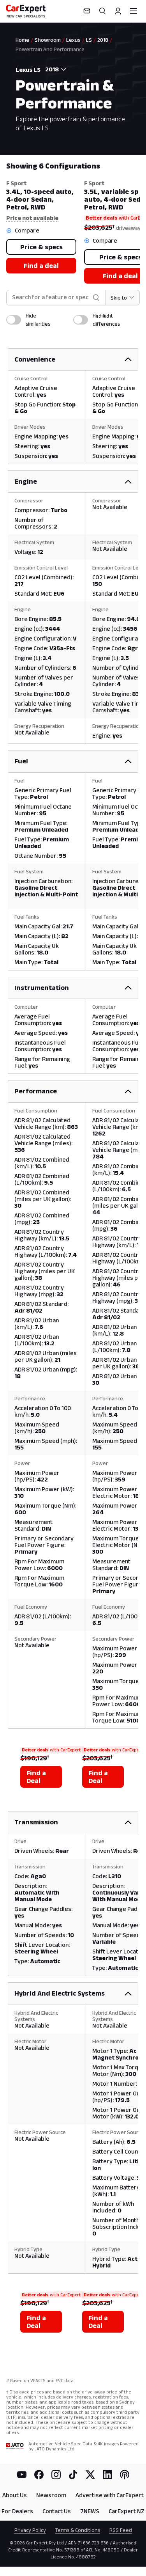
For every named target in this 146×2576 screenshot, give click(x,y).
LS (89, 40)
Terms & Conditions (78, 2530)
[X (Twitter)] (90, 2475)
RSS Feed (121, 2530)
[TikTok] (73, 2475)
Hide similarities (38, 320)
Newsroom (51, 2495)
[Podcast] (125, 2475)
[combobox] (54, 69)
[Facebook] (39, 2475)
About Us (15, 2495)
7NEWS (90, 2511)
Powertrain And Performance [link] (50, 49)
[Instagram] (56, 2475)
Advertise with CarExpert (110, 2495)
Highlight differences (106, 320)
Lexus (73, 40)
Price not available (32, 218)
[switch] (14, 320)
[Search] (102, 11)
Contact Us (57, 2511)
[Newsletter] (87, 11)
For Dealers (17, 2511)
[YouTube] (22, 2475)
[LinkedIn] (107, 2475)
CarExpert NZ (127, 2511)
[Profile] (118, 11)
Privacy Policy (30, 2530)
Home (22, 40)
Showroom (48, 40)
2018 (103, 40)
